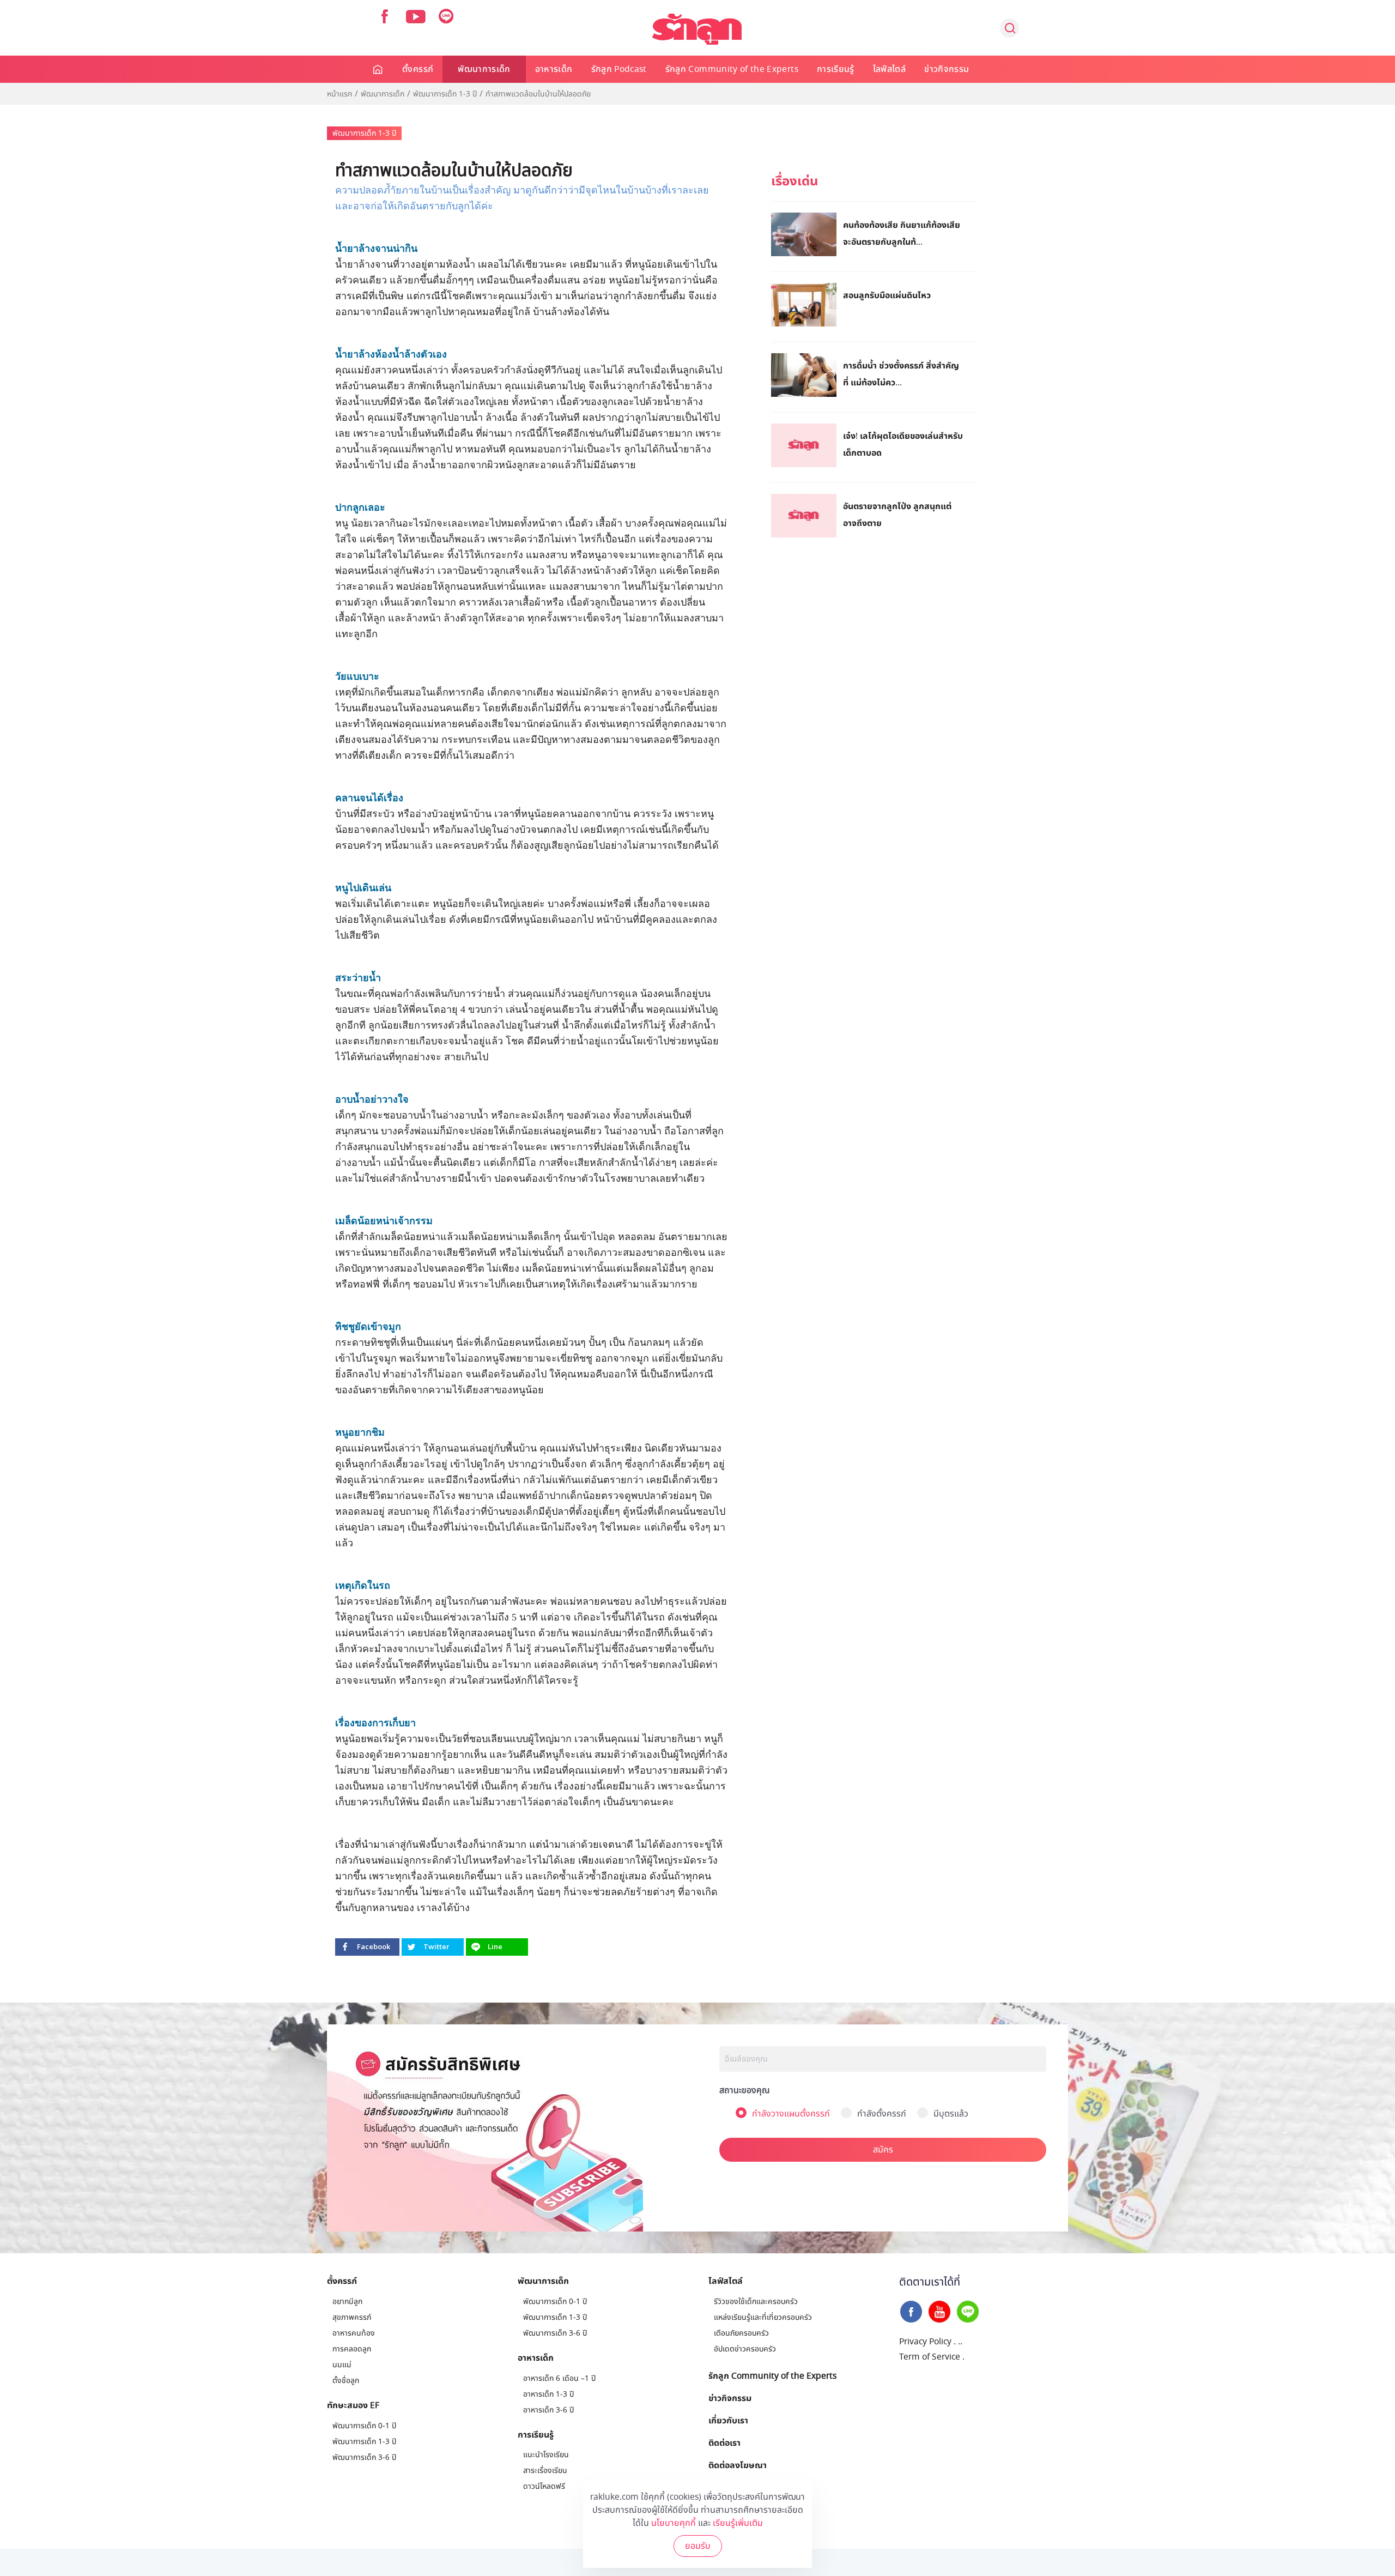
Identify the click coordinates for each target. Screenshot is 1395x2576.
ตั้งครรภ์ (418, 69)
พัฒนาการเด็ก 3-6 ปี (364, 2457)
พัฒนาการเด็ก (484, 69)
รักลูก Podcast (619, 69)
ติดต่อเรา (724, 2442)
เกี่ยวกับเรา (728, 2420)
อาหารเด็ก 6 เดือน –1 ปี (559, 2378)
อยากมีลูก (347, 2302)
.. (960, 2342)
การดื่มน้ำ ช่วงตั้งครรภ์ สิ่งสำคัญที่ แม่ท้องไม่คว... (901, 374)
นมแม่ (342, 2365)
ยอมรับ (698, 2546)
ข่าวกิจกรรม (947, 69)
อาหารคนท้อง (354, 2333)
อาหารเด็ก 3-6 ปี (548, 2410)
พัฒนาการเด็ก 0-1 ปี (364, 2426)
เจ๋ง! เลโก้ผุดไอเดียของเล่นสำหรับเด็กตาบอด (903, 444)
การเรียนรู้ (836, 69)
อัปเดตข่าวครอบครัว (745, 2349)
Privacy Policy (925, 2342)
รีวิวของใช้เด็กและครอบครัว (756, 2302)
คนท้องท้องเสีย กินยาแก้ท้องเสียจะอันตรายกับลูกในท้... (902, 233)
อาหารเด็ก (554, 69)
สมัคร (883, 2150)
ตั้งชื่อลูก (346, 2381)
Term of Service (930, 2357)
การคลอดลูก (352, 2349)
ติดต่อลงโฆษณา (738, 2465)
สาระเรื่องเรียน (545, 2471)
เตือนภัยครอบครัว (741, 2333)
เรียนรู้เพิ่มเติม (738, 2523)
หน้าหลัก (378, 69)
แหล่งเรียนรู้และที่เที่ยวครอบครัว (763, 2317)
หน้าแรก (339, 94)
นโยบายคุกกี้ (674, 2523)
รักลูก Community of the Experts (732, 69)
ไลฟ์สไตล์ (889, 69)
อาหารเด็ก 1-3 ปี (548, 2394)
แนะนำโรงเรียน (546, 2455)
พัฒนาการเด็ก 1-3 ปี (445, 94)
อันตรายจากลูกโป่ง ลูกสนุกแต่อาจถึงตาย (897, 514)
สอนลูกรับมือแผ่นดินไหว (887, 295)
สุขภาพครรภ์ (352, 2317)
